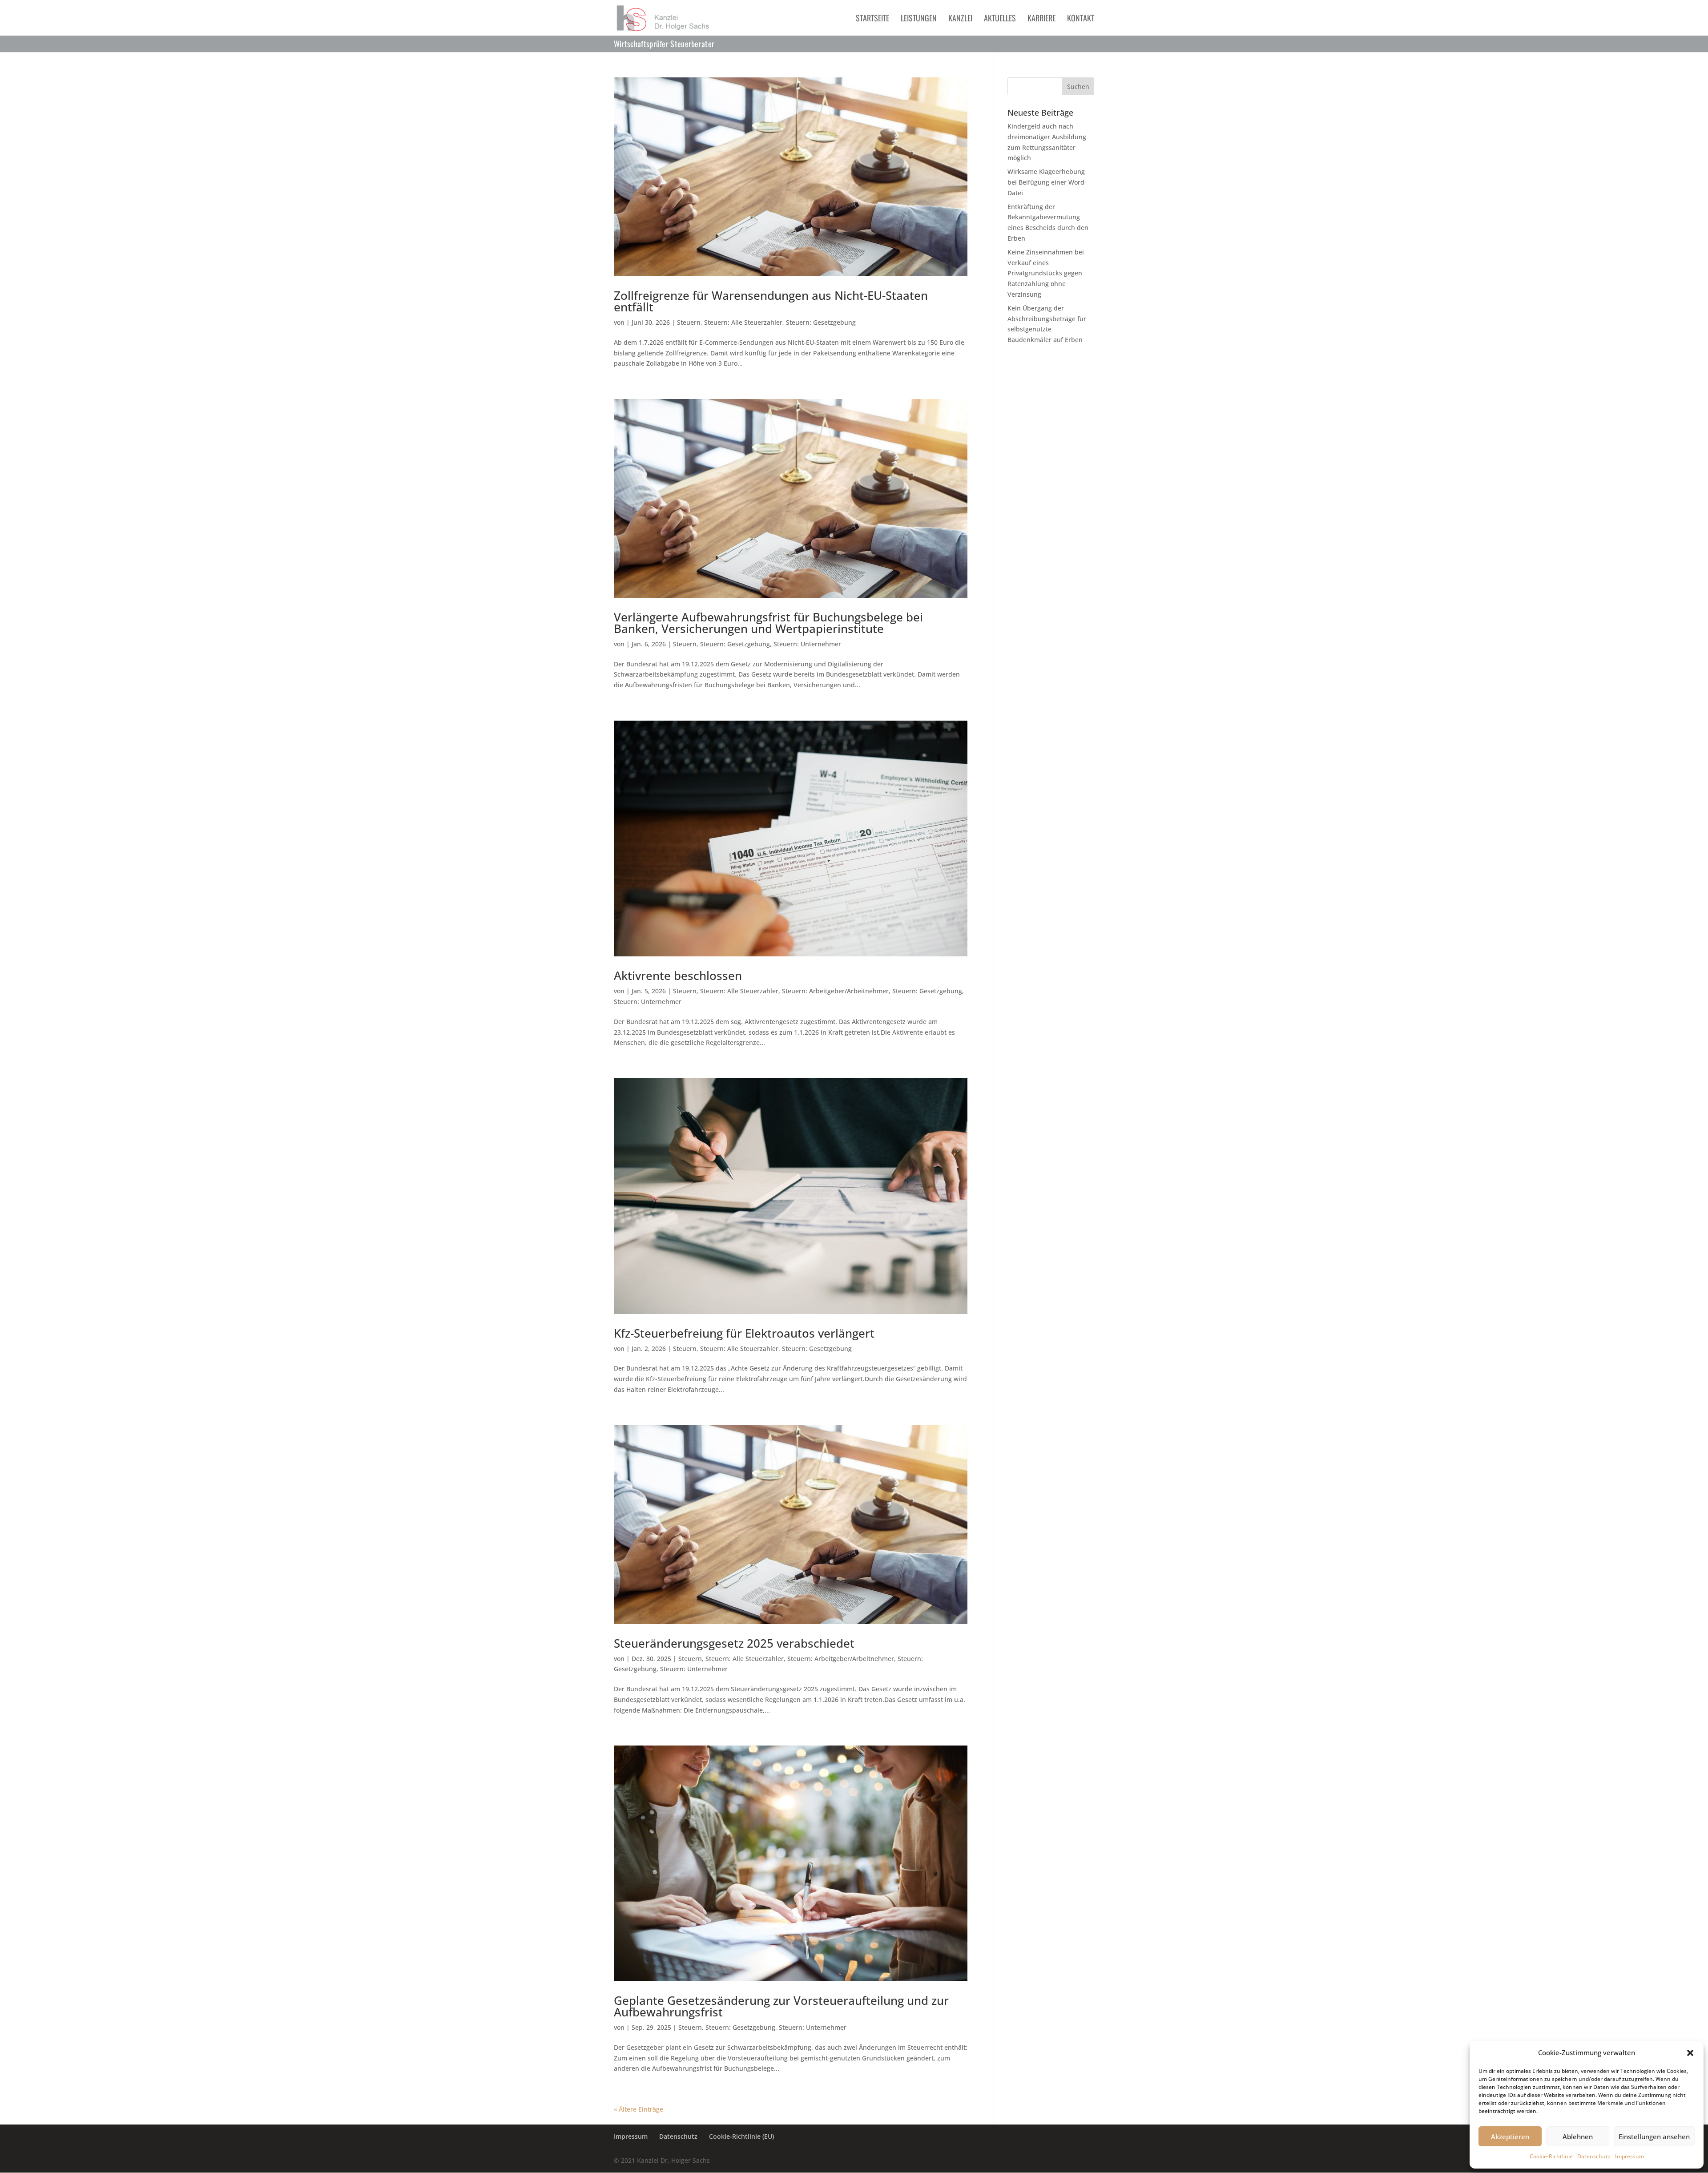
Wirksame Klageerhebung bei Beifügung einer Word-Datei (1047, 182)
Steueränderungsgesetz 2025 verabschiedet (734, 1643)
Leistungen (919, 19)
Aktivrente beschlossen (678, 976)
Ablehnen (1578, 2137)
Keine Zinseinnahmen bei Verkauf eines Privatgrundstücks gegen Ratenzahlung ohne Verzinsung (1046, 273)
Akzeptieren (1510, 2137)
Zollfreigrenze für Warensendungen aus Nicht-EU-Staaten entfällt (771, 301)
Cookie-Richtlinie (1551, 2156)
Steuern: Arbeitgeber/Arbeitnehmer (835, 991)
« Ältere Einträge (638, 2109)
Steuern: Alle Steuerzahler (743, 322)
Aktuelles (1000, 19)
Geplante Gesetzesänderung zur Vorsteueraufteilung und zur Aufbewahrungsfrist (781, 2006)
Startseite (872, 19)
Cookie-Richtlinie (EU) (741, 2136)
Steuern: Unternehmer (807, 644)
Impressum (1629, 2156)
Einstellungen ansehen (1654, 2137)
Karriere (1041, 19)
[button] (1690, 2053)
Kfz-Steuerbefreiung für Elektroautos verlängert (744, 1333)
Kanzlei (960, 19)
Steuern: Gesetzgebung (821, 322)
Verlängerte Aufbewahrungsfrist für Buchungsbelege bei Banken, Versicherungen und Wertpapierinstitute (768, 623)
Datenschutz (1594, 2156)
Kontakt (1081, 19)
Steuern (689, 322)
